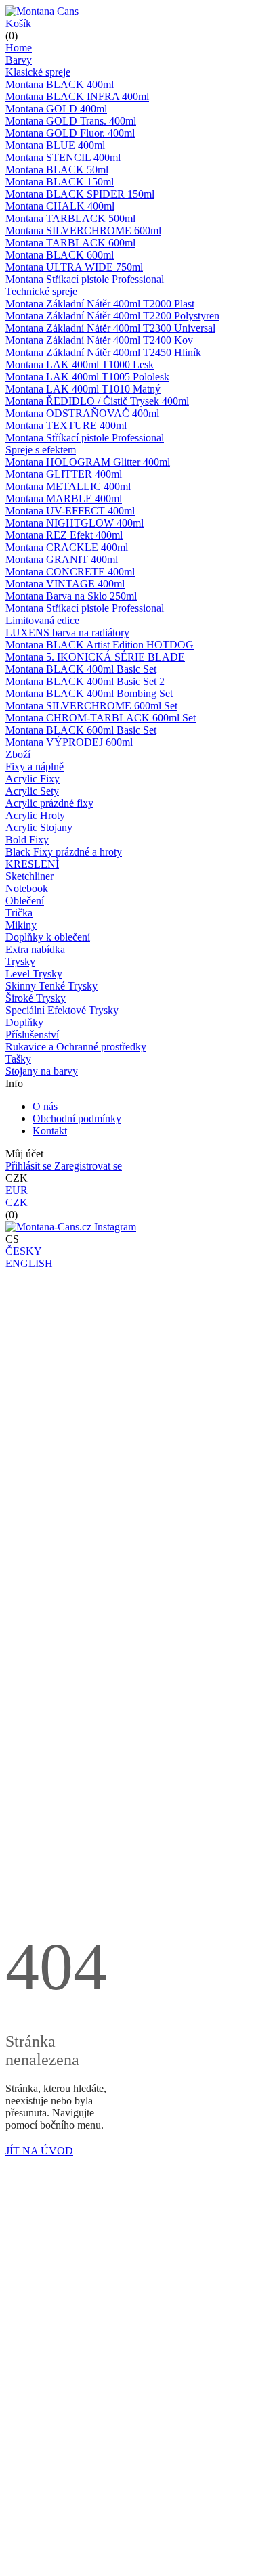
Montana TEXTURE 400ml (66, 425)
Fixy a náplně (35, 767)
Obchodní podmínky (77, 1118)
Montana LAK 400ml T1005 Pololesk (87, 377)
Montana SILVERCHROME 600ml (83, 230)
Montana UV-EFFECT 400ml (70, 511)
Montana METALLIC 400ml (68, 486)
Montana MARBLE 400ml (64, 498)
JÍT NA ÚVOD (39, 2151)
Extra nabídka (35, 949)
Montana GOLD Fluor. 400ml (70, 133)
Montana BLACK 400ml (60, 84)
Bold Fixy (27, 840)
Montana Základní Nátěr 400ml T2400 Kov (99, 340)
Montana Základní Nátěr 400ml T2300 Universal (110, 328)
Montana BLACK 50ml (57, 170)
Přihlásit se (30, 1166)
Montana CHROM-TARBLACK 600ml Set (101, 718)
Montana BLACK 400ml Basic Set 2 (85, 681)
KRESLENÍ (32, 864)
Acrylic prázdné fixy (49, 803)
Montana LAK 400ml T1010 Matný (83, 389)
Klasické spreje (38, 72)
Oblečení (25, 901)
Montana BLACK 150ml (60, 182)
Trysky (20, 961)
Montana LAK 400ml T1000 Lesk (80, 364)
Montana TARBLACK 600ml (70, 243)
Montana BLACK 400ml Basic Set (81, 669)
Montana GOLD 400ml (56, 109)
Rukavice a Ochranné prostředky (76, 1047)
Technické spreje (41, 291)
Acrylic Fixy (33, 779)
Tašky (18, 1059)
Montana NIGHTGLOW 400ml (75, 523)
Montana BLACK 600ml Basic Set (81, 730)
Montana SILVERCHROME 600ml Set (91, 706)
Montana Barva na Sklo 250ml (71, 596)
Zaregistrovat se (88, 1166)
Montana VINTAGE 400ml (65, 584)
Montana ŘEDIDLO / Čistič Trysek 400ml (97, 401)
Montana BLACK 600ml (60, 255)
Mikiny (21, 925)
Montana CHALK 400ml (60, 206)
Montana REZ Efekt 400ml (64, 535)
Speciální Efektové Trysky (62, 1010)
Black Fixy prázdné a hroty (64, 852)
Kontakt (50, 1131)
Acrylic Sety (32, 791)
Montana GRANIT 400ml (62, 559)
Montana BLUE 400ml (55, 145)
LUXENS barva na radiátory (67, 632)
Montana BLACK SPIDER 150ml (80, 194)
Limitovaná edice (42, 620)
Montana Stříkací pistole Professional (85, 279)
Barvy (19, 60)
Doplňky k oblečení (48, 937)
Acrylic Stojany (39, 827)
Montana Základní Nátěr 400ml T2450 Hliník (103, 352)
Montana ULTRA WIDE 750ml (74, 267)
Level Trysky (34, 974)
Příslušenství (32, 1035)
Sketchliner (29, 876)
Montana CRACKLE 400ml (67, 547)
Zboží (18, 754)
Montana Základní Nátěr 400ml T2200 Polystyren (112, 316)
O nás (45, 1106)
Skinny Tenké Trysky (51, 986)
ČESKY (24, 1251)
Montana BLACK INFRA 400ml (77, 96)
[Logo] (42, 11)
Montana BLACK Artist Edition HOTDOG (100, 645)
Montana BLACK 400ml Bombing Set (89, 693)
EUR (17, 1190)
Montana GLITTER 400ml (64, 474)
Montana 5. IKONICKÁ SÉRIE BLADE (95, 657)
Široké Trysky (36, 998)
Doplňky (24, 1022)
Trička (19, 913)
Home (19, 48)
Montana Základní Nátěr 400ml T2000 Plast (100, 304)
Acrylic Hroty (35, 815)
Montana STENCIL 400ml (63, 157)
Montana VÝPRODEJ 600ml (69, 742)
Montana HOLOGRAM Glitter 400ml (88, 462)
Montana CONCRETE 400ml (70, 572)
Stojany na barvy (42, 1071)
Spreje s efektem (41, 450)
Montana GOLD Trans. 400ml (71, 121)
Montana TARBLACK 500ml (70, 218)
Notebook (27, 888)
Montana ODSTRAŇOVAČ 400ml (82, 413)
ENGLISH (29, 1263)
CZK (17, 1202)
